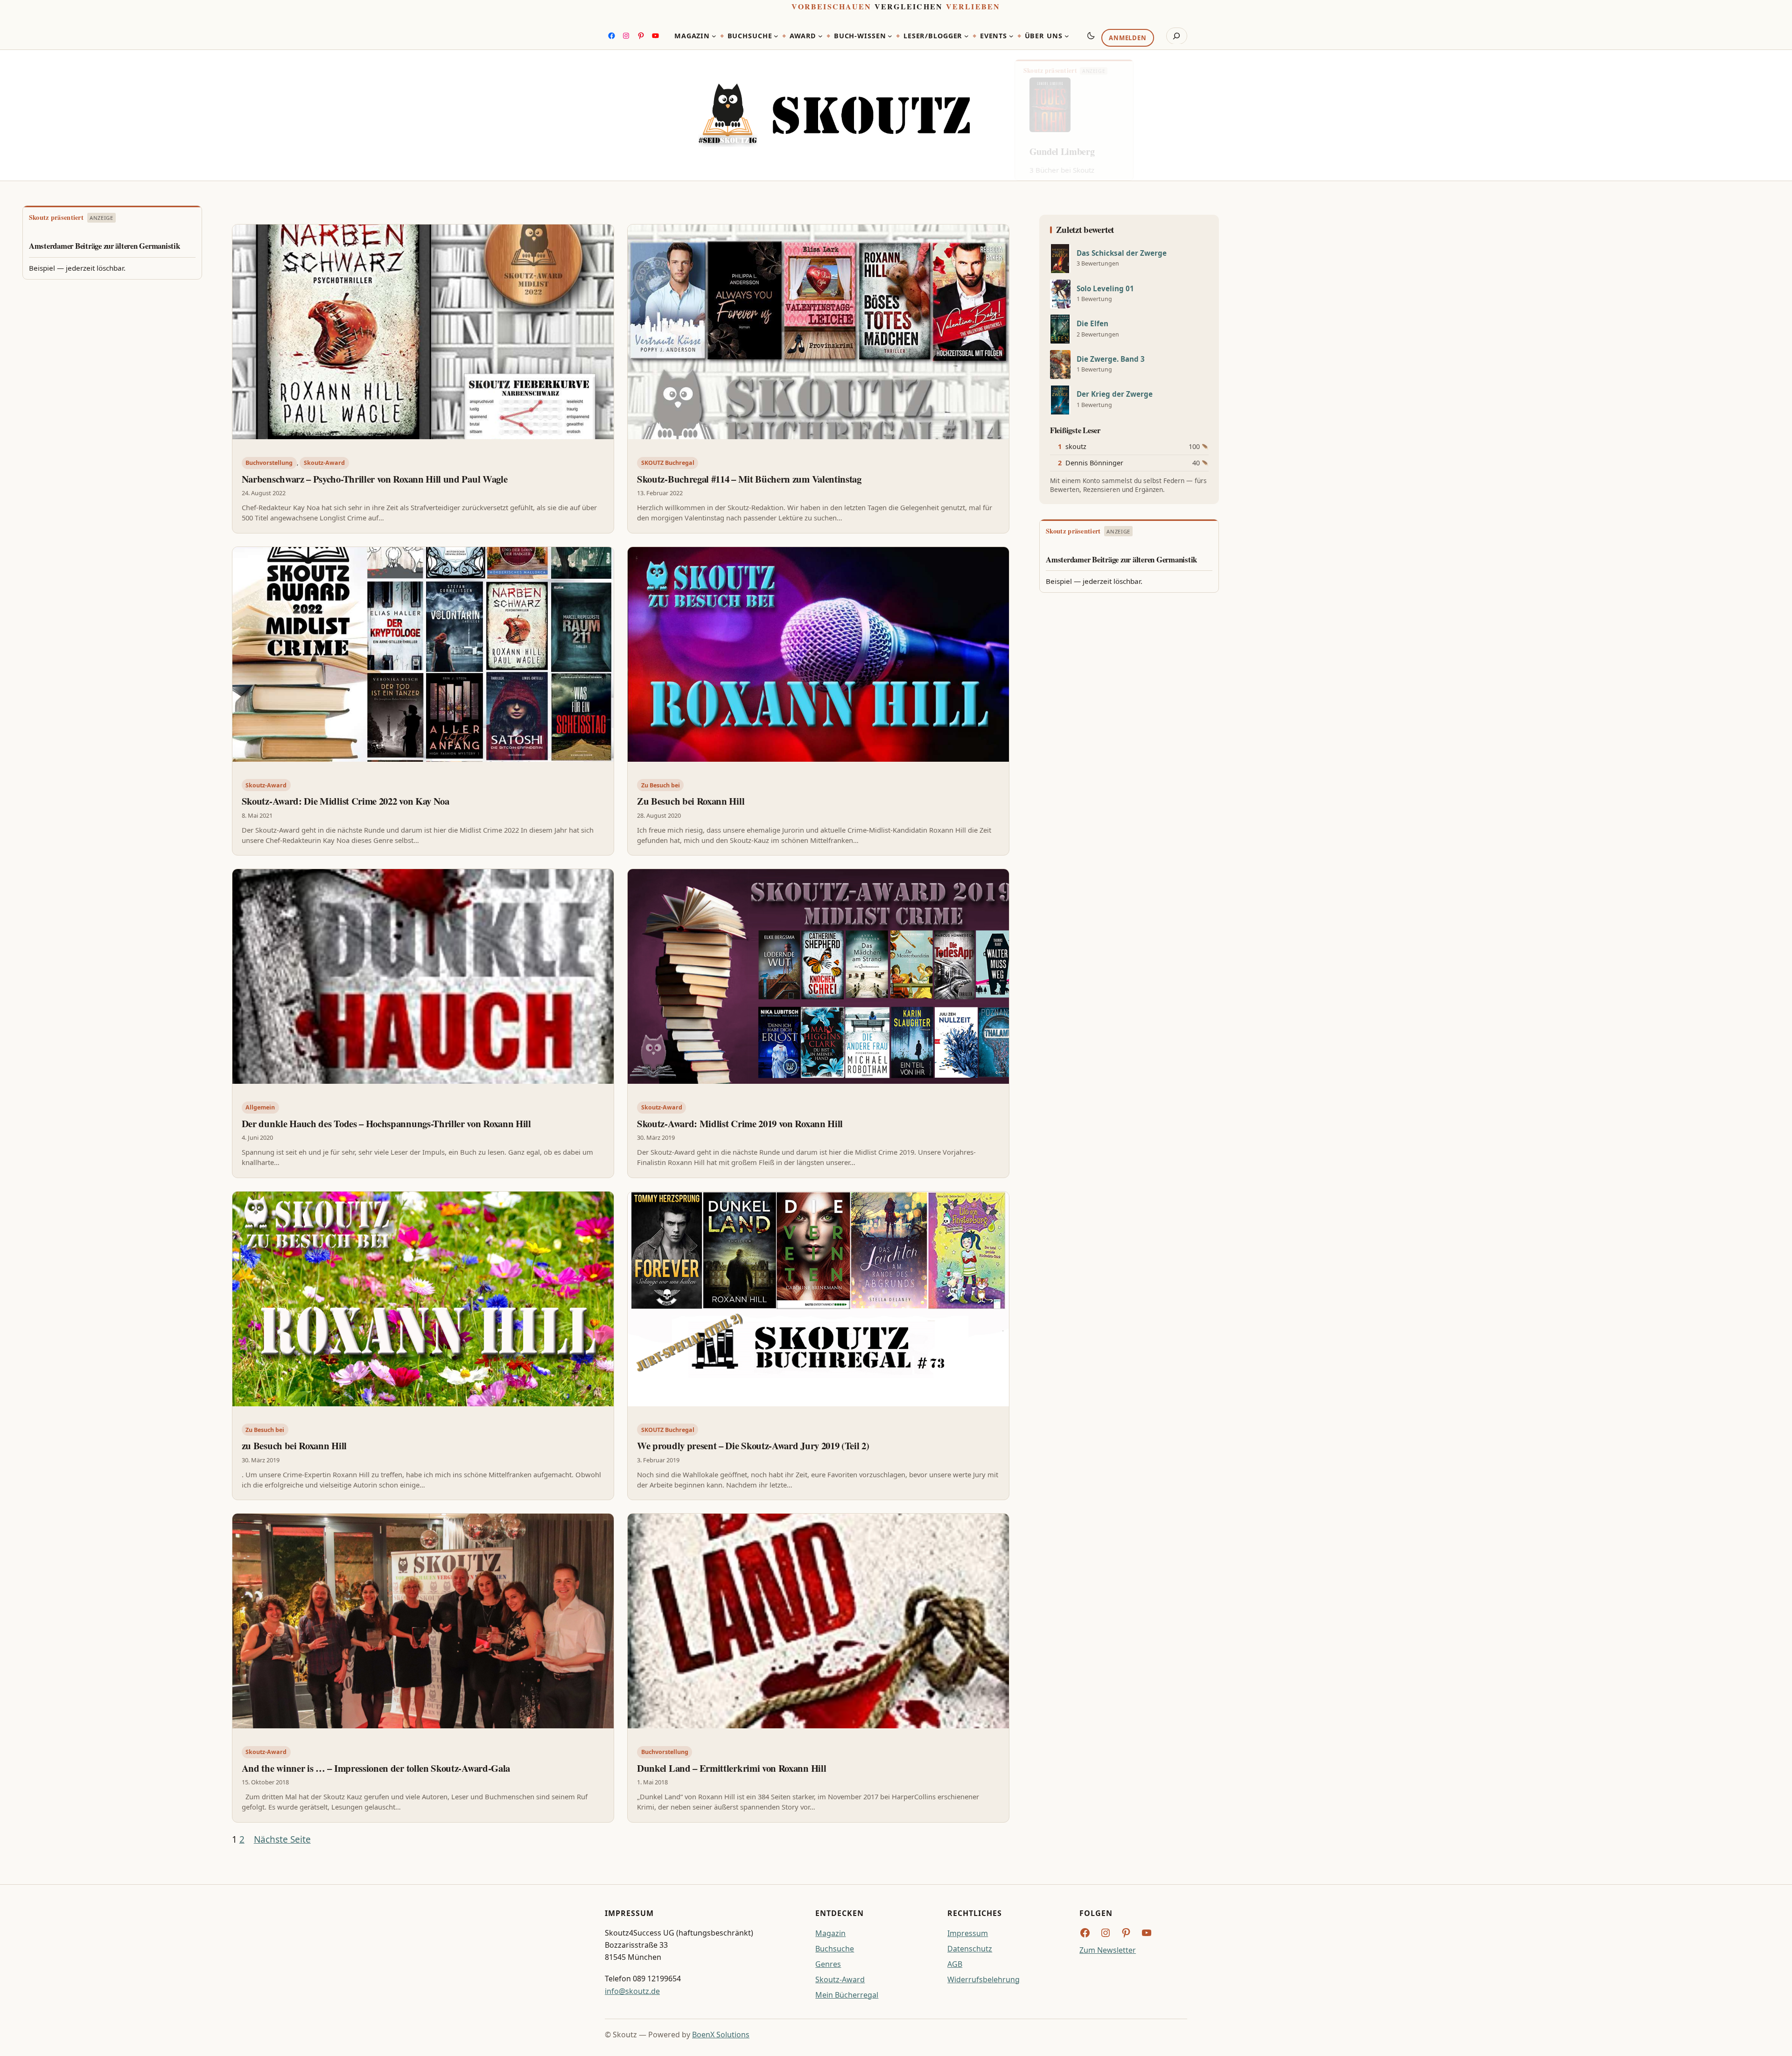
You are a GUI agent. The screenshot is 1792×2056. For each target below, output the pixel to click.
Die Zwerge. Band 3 (1111, 359)
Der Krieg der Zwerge (1115, 394)
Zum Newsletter (1108, 1950)
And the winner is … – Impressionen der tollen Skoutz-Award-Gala (376, 1768)
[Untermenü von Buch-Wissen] (890, 36)
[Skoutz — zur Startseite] (834, 116)
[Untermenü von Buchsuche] (776, 36)
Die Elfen (1092, 324)
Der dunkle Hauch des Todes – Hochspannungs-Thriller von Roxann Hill (386, 1123)
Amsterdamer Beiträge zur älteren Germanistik (105, 246)
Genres (828, 1964)
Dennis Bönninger (1094, 463)
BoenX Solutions (721, 2035)
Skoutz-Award (324, 463)
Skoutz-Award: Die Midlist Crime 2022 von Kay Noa (346, 801)
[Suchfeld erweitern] (1177, 36)
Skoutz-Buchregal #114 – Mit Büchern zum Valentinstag (749, 479)
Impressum (968, 1933)
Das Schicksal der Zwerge (1122, 253)
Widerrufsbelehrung (983, 1979)
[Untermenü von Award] (820, 36)
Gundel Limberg (1062, 151)
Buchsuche (835, 1949)
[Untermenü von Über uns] (1067, 36)
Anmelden (1127, 38)
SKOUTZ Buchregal (668, 463)
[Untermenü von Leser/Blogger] (966, 36)
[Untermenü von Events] (1011, 36)
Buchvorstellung (269, 463)
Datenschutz (970, 1949)
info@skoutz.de (632, 1991)
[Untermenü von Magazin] (714, 36)
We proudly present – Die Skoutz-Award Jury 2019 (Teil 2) (753, 1446)
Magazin (830, 1933)
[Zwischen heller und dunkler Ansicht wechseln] (1091, 35)
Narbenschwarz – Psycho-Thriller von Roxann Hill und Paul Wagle (375, 479)
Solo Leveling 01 (1105, 289)
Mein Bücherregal (847, 1995)
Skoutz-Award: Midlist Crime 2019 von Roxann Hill (740, 1123)
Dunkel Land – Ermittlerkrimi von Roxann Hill (731, 1768)
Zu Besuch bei (661, 785)
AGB (955, 1964)
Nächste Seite (282, 1839)
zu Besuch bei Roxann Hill (294, 1446)
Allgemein (260, 1107)
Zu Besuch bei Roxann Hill (691, 801)
